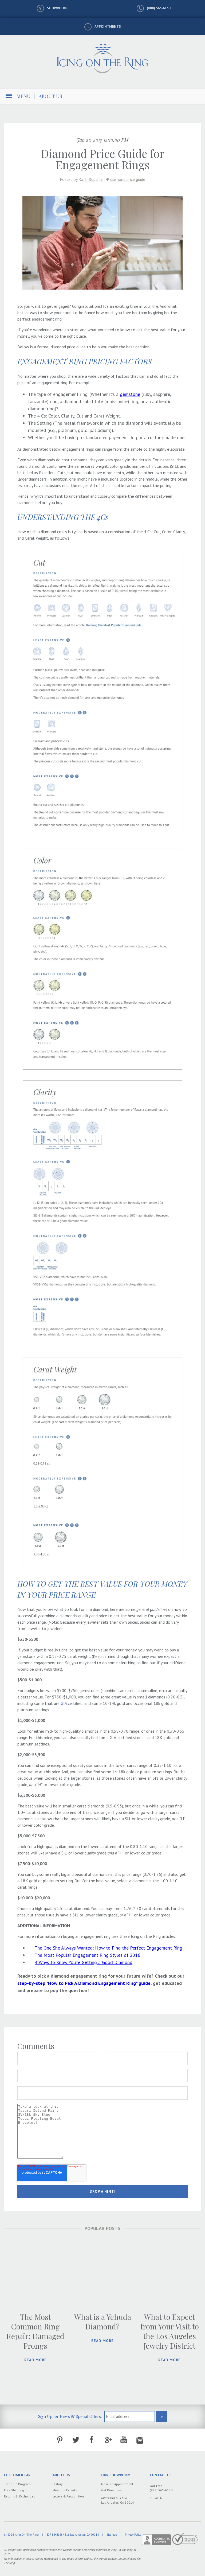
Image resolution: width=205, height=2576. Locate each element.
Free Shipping (14, 2490)
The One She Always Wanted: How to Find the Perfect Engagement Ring (108, 1948)
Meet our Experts (65, 2490)
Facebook (92, 2440)
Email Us (156, 2498)
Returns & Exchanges (19, 2496)
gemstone (130, 394)
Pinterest (60, 2440)
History (58, 2484)
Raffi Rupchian (92, 179)
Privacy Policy (133, 2535)
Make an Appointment (117, 2484)
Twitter (76, 2440)
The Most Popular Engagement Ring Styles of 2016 (87, 1955)
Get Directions (111, 2490)
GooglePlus (108, 2440)
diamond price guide (128, 179)
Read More (36, 2360)
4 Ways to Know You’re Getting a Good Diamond (84, 1962)
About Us (50, 96)
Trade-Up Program (17, 2484)
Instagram (140, 2440)
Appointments (108, 27)
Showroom (57, 8)
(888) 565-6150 (159, 8)
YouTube (124, 2440)
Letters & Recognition (68, 2496)
